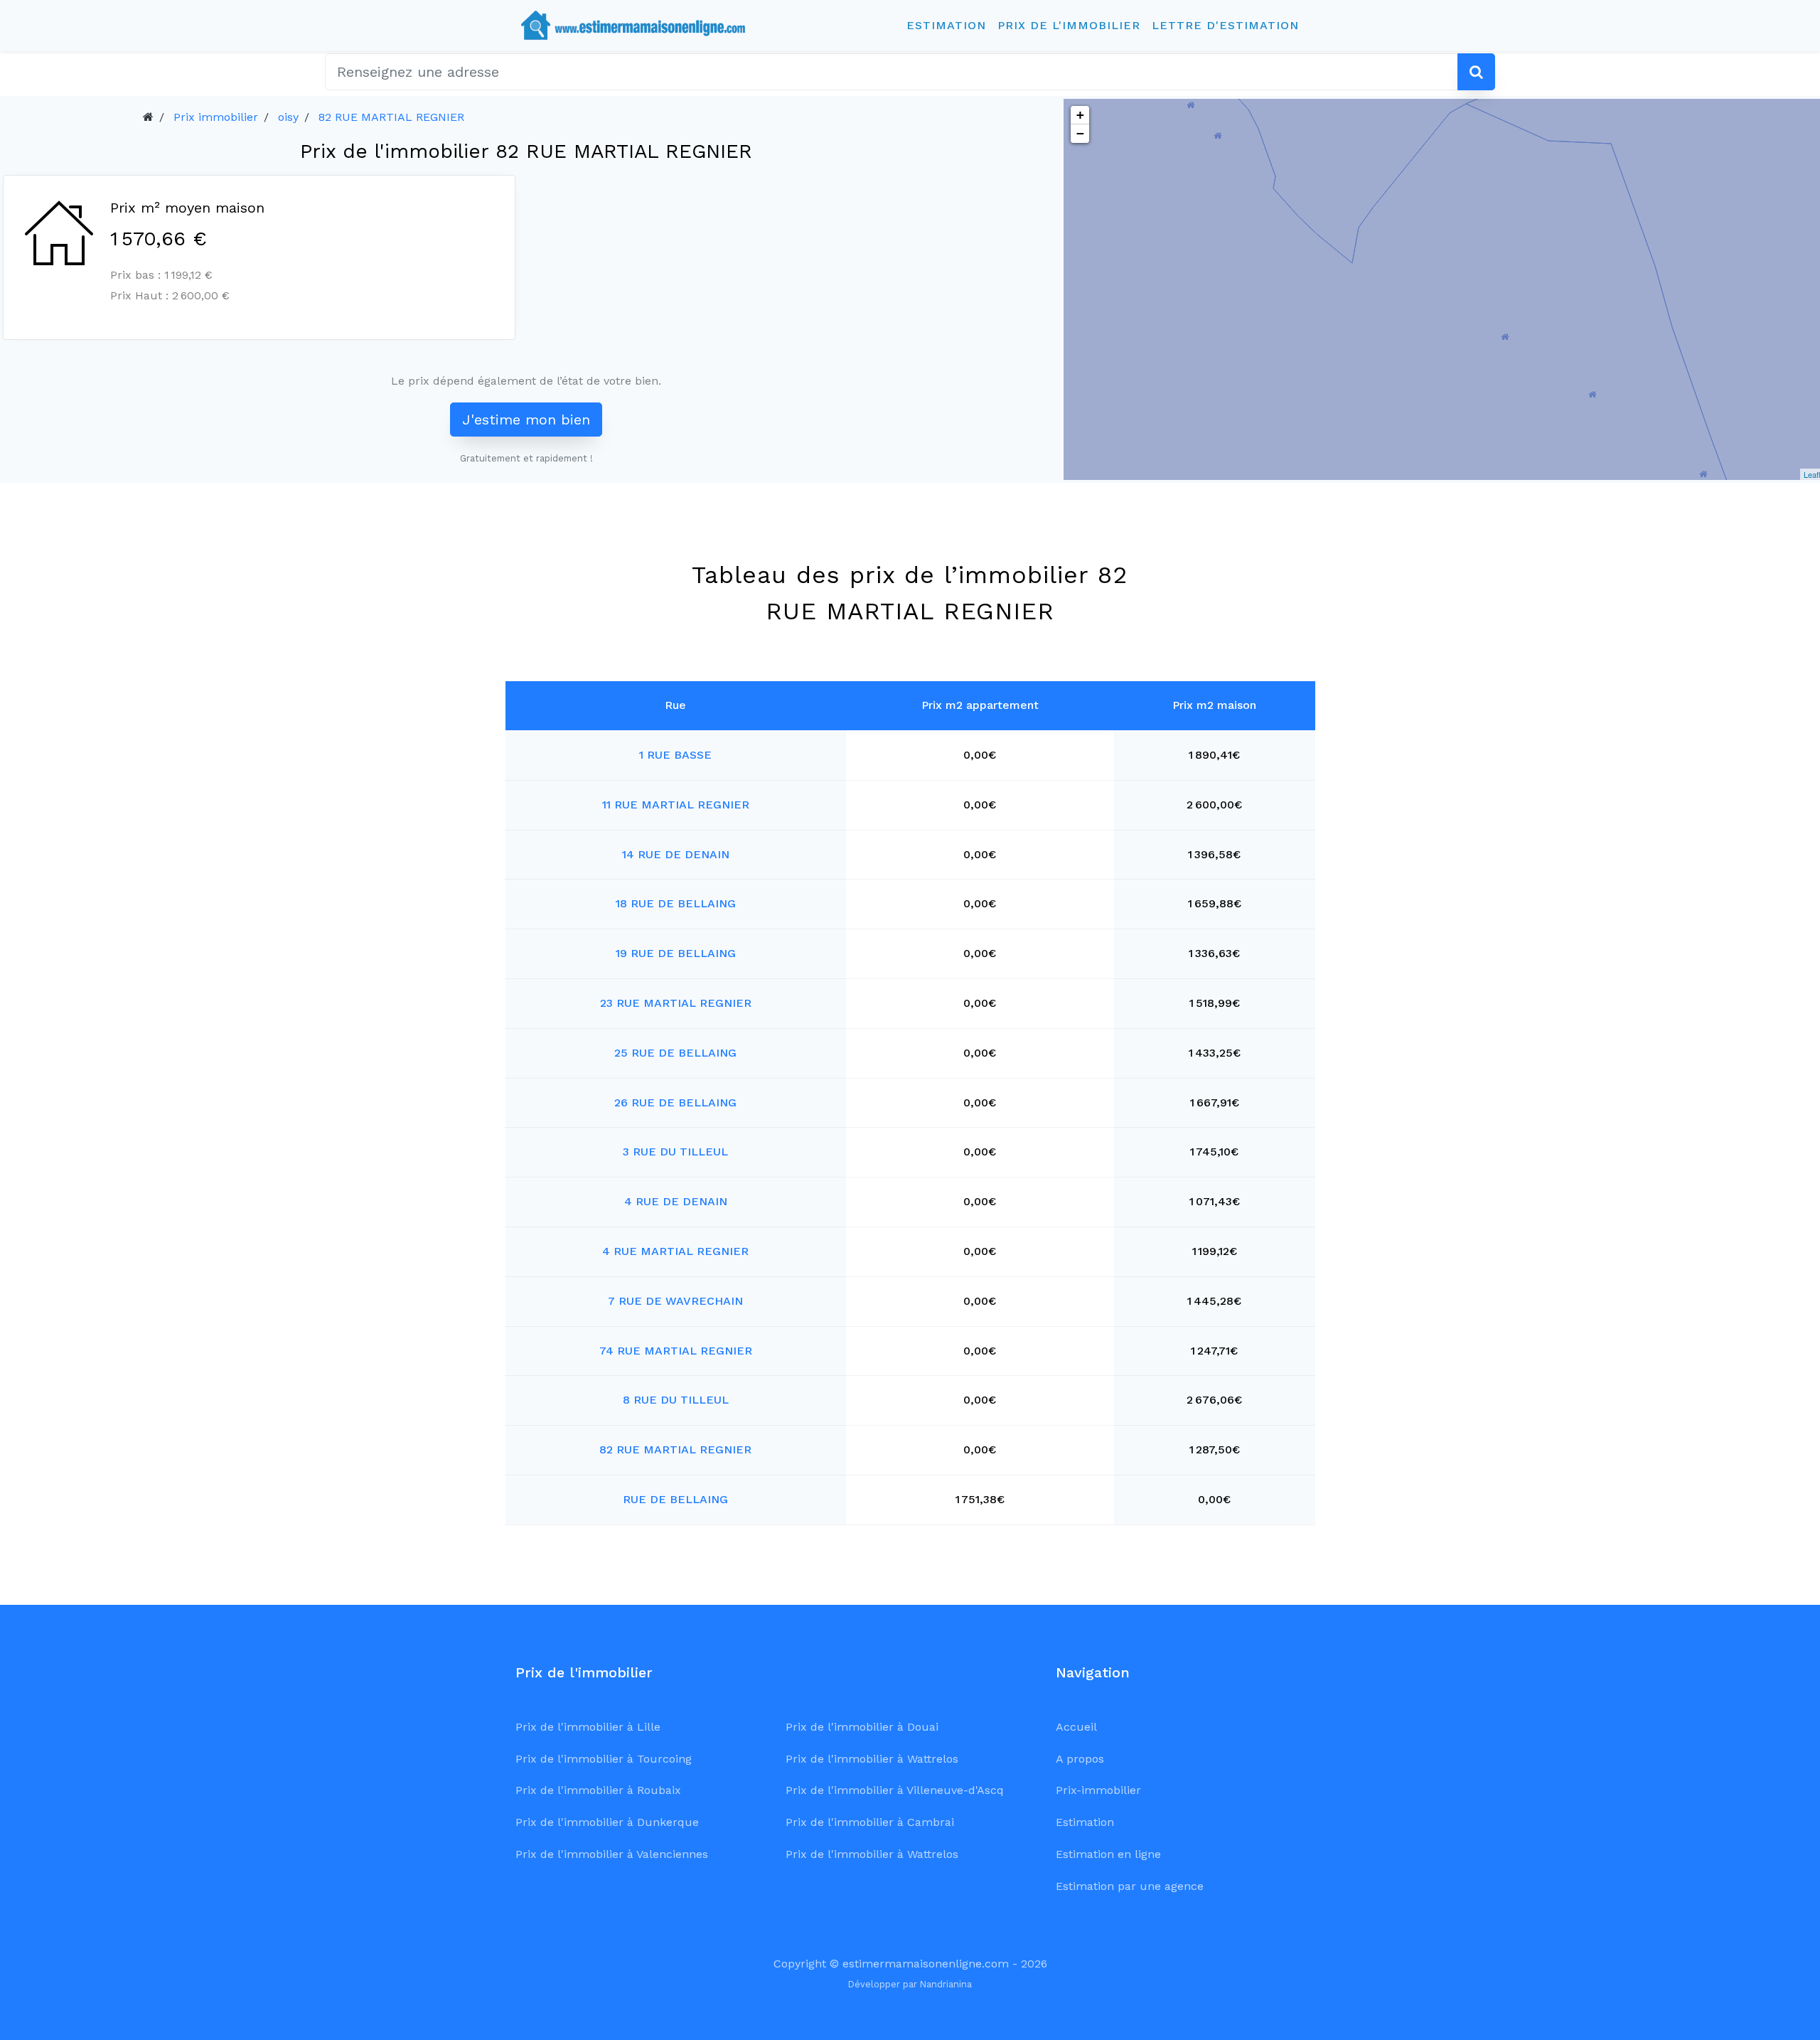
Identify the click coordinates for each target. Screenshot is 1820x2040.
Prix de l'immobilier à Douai (862, 1727)
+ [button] (1080, 115)
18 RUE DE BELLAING (676, 903)
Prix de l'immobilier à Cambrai (870, 1822)
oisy (288, 117)
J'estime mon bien (526, 420)
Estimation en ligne (1108, 1854)
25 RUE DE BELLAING (675, 1053)
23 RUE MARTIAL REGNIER (676, 1003)
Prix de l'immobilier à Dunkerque (607, 1822)
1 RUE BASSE (675, 755)
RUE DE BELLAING (675, 1499)
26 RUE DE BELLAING (675, 1102)
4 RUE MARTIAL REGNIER (675, 1251)
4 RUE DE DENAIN (676, 1201)
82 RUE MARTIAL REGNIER (391, 117)
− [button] (1080, 133)
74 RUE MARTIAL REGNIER (676, 1351)
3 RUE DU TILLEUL (675, 1152)
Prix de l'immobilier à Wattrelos (872, 1759)
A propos (1080, 1759)
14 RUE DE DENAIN (676, 854)
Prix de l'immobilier (1069, 25)
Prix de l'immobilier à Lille (588, 1727)
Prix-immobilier (1098, 1790)
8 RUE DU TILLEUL (676, 1400)
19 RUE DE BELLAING (676, 953)
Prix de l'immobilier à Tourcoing (604, 1759)
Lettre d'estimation (1225, 25)
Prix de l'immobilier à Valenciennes (612, 1854)
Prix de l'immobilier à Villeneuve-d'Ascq (895, 1790)
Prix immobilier (216, 117)
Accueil (1076, 1727)
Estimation (946, 25)
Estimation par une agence (1130, 1886)
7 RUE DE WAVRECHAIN (675, 1301)
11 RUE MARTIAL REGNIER (676, 805)
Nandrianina (946, 1984)
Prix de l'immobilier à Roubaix (598, 1790)
